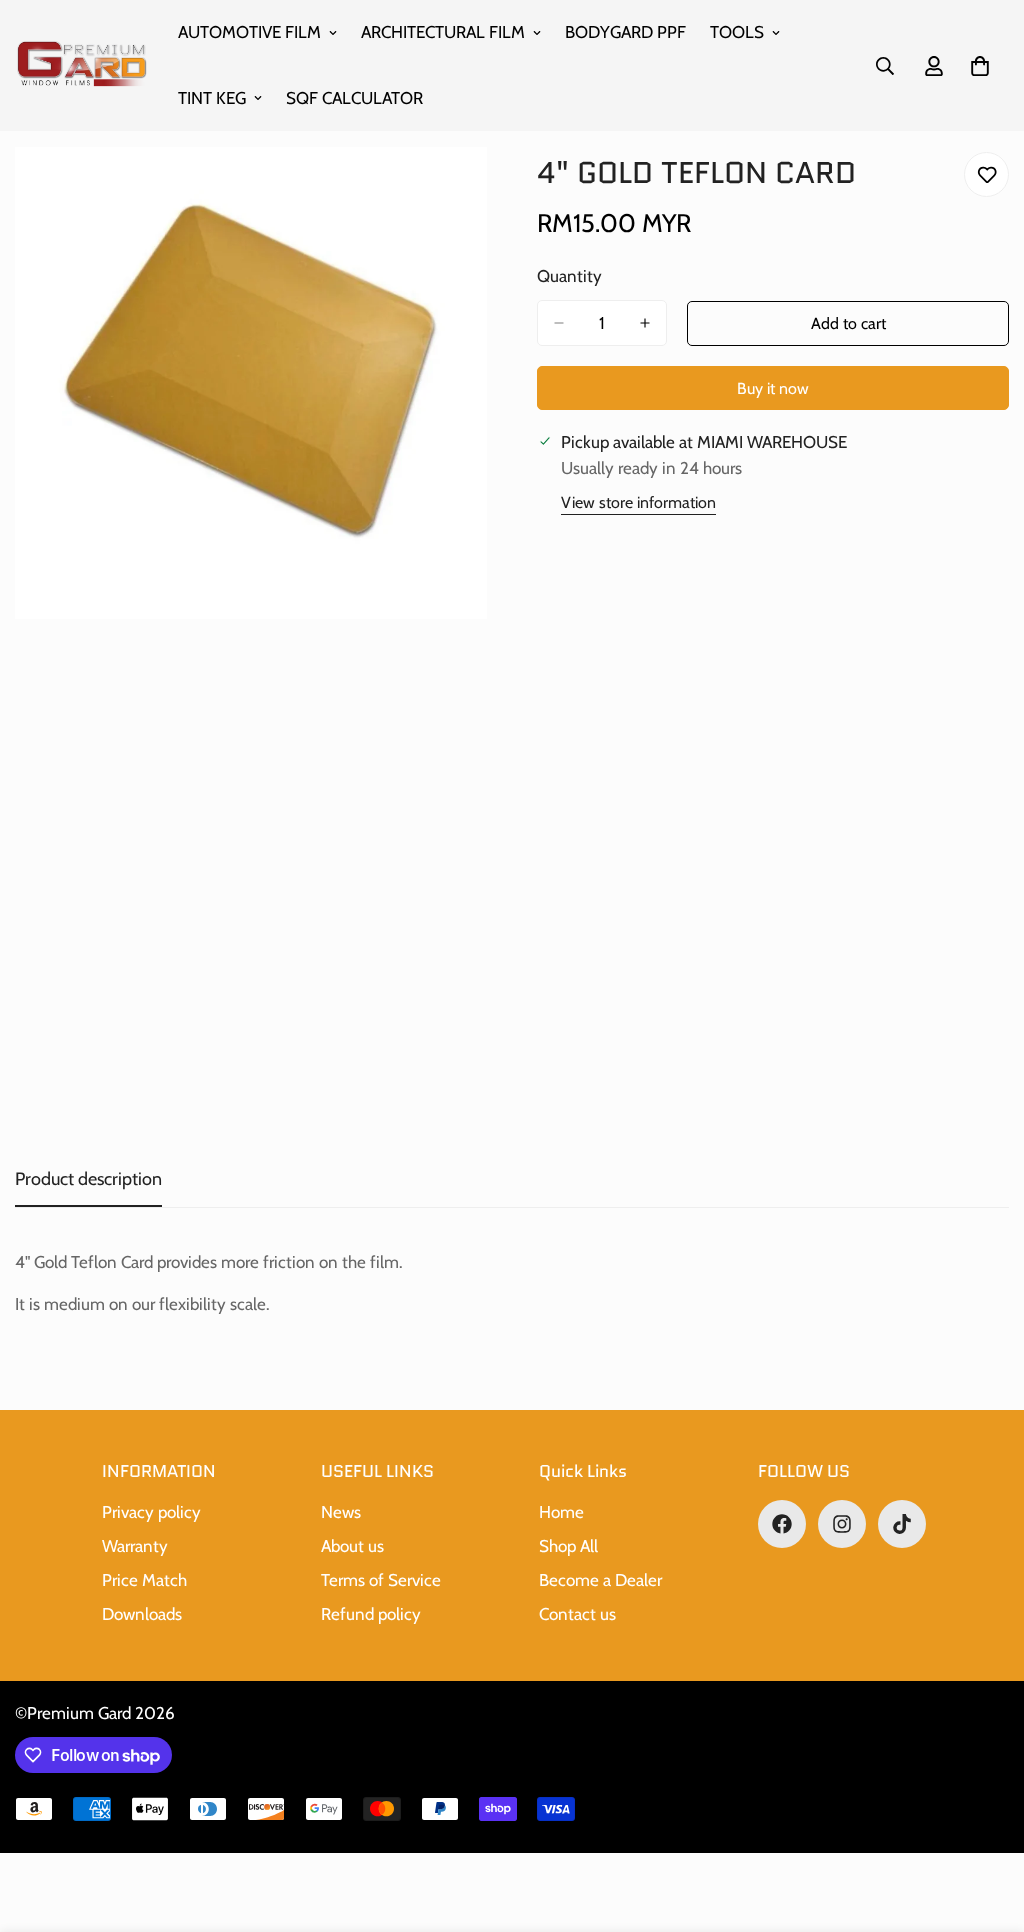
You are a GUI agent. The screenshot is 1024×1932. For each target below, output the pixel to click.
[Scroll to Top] (985, 1823)
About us (352, 1546)
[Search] (885, 66)
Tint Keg (212, 98)
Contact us (577, 1614)
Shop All (568, 1546)
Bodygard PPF (625, 32)
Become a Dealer (600, 1580)
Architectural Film (443, 32)
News (341, 1512)
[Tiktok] (902, 1524)
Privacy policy (151, 1512)
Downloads (142, 1614)
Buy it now (773, 388)
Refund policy (371, 1614)
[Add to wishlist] (986, 174)
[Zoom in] (469, 189)
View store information (638, 502)
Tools (737, 32)
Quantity (569, 276)
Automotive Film (249, 32)
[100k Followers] (842, 1524)
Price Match (144, 1580)
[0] (980, 66)
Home (561, 1512)
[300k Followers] (782, 1524)
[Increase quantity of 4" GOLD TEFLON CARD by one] (645, 323)
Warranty (135, 1546)
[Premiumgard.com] (82, 65)
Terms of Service (381, 1580)
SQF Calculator (354, 98)
